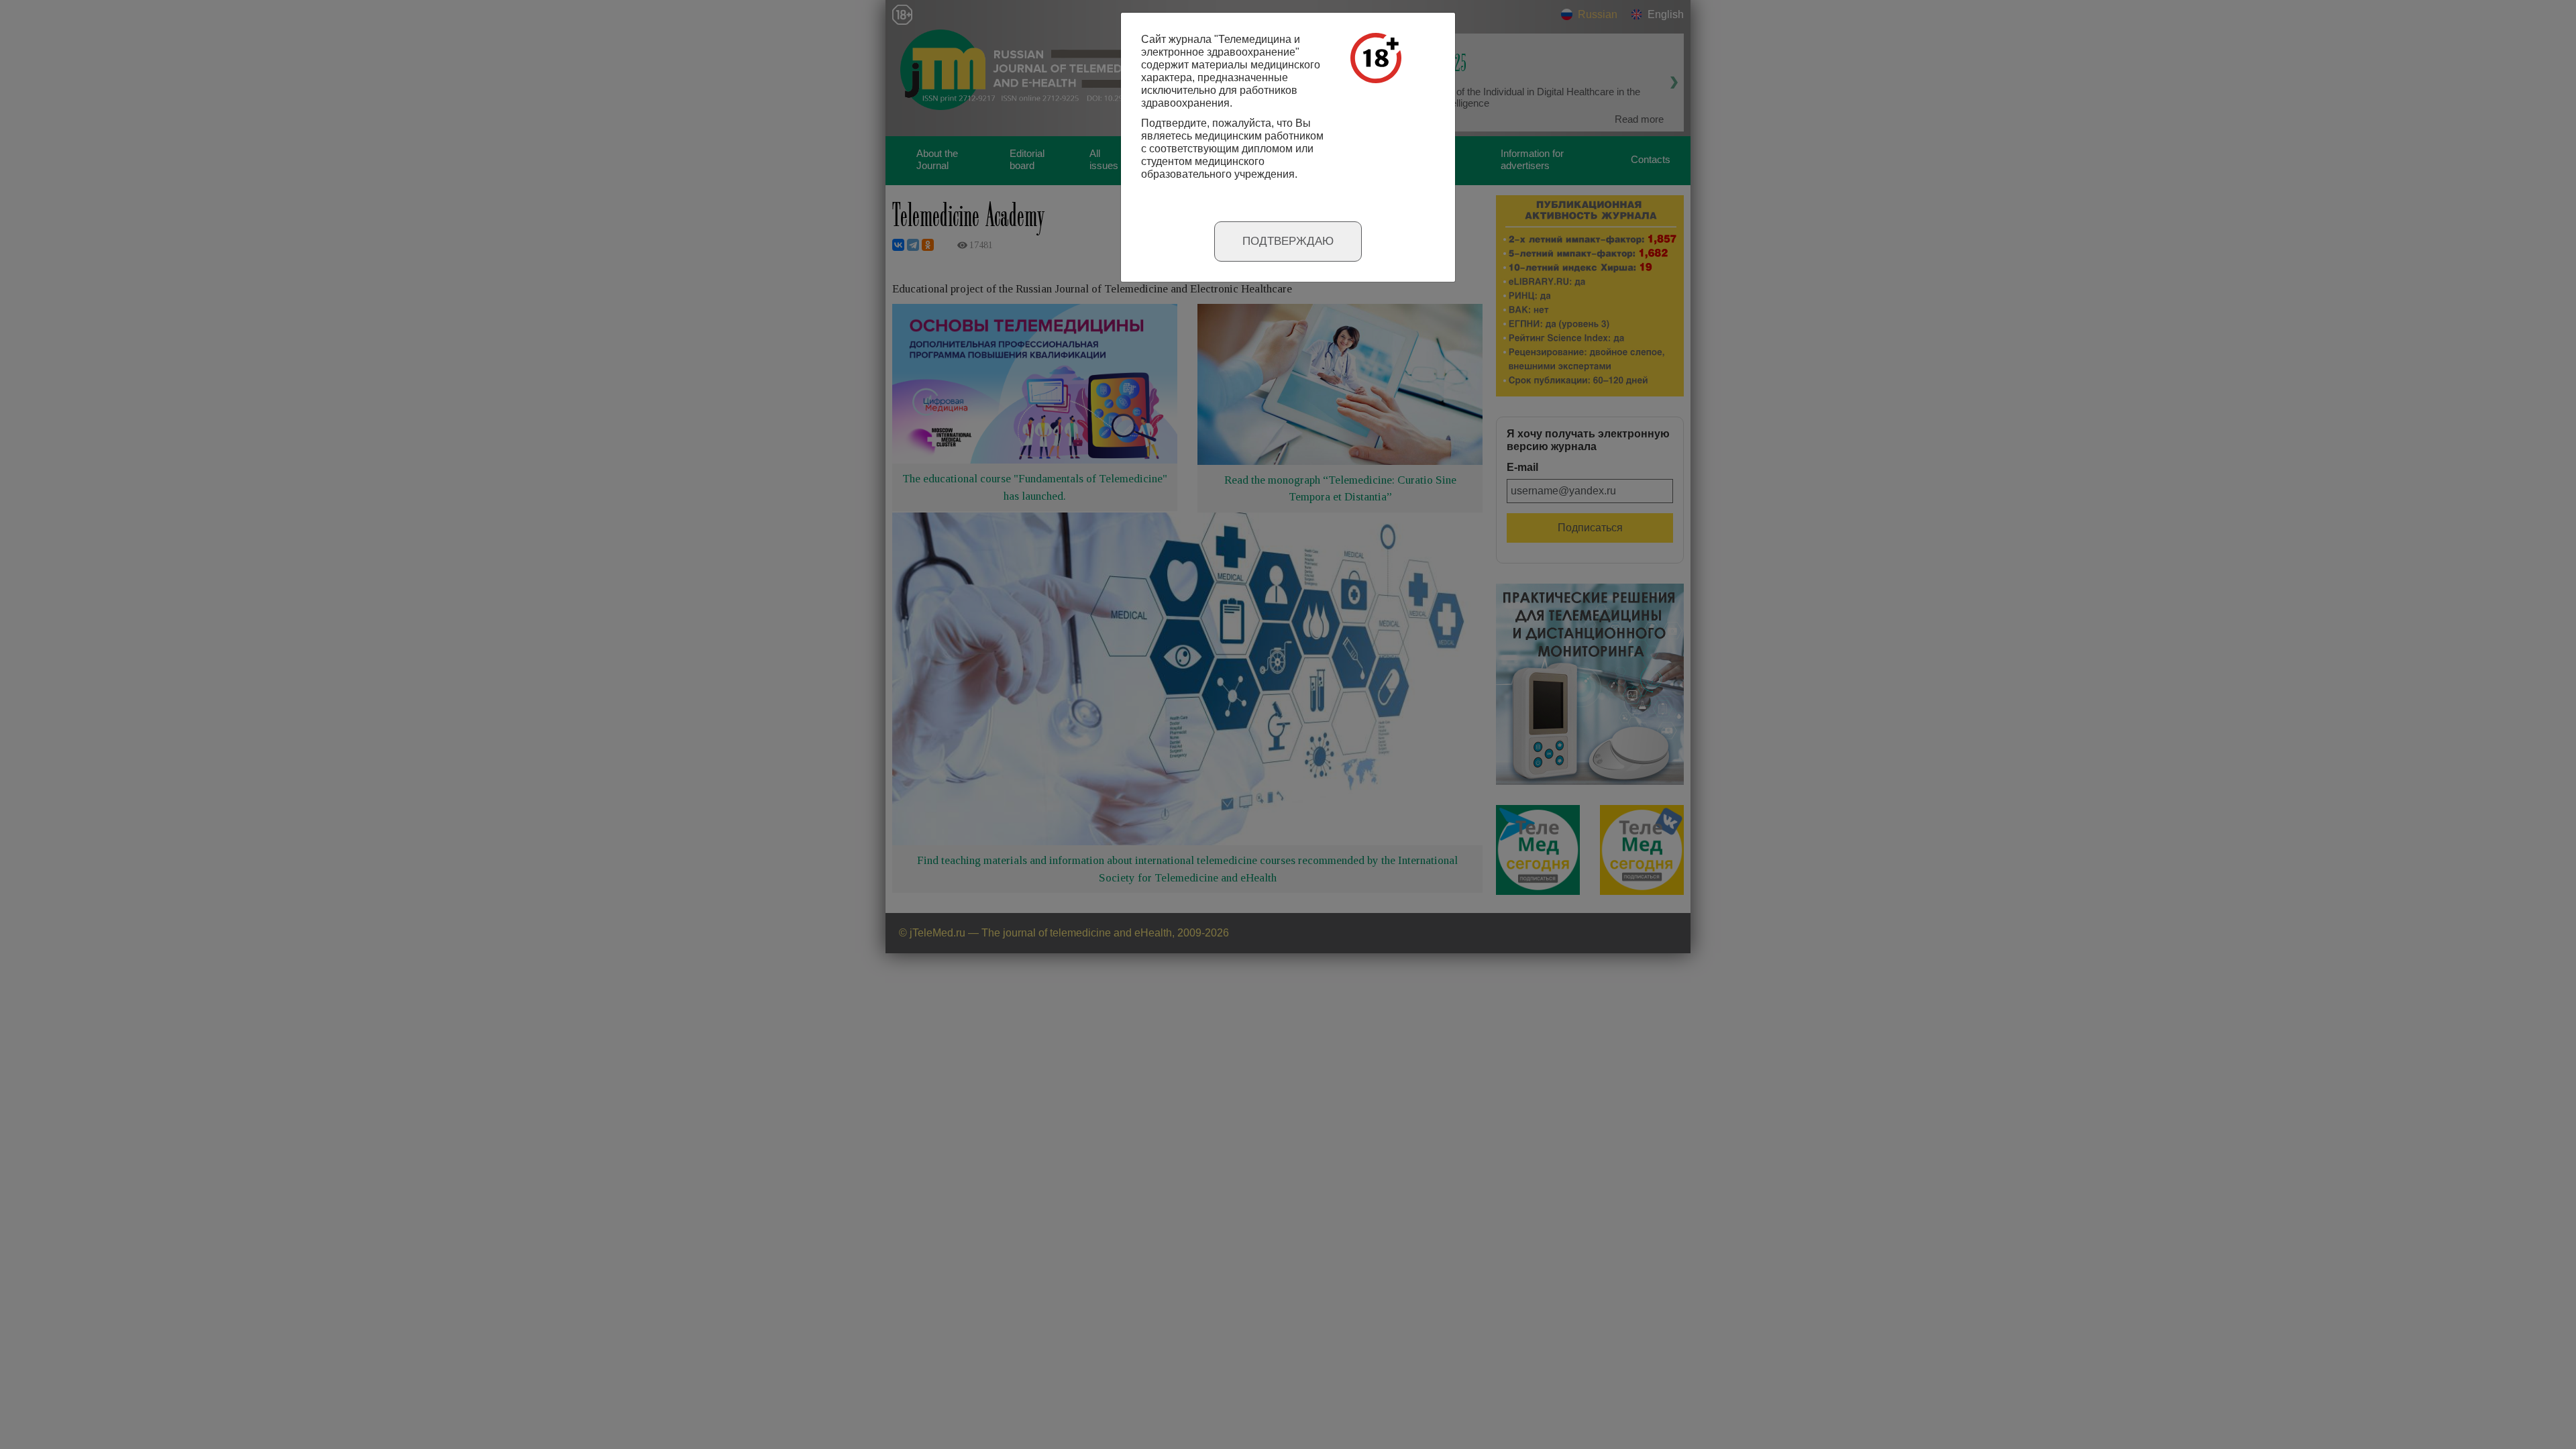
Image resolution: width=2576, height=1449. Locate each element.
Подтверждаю (1288, 241)
